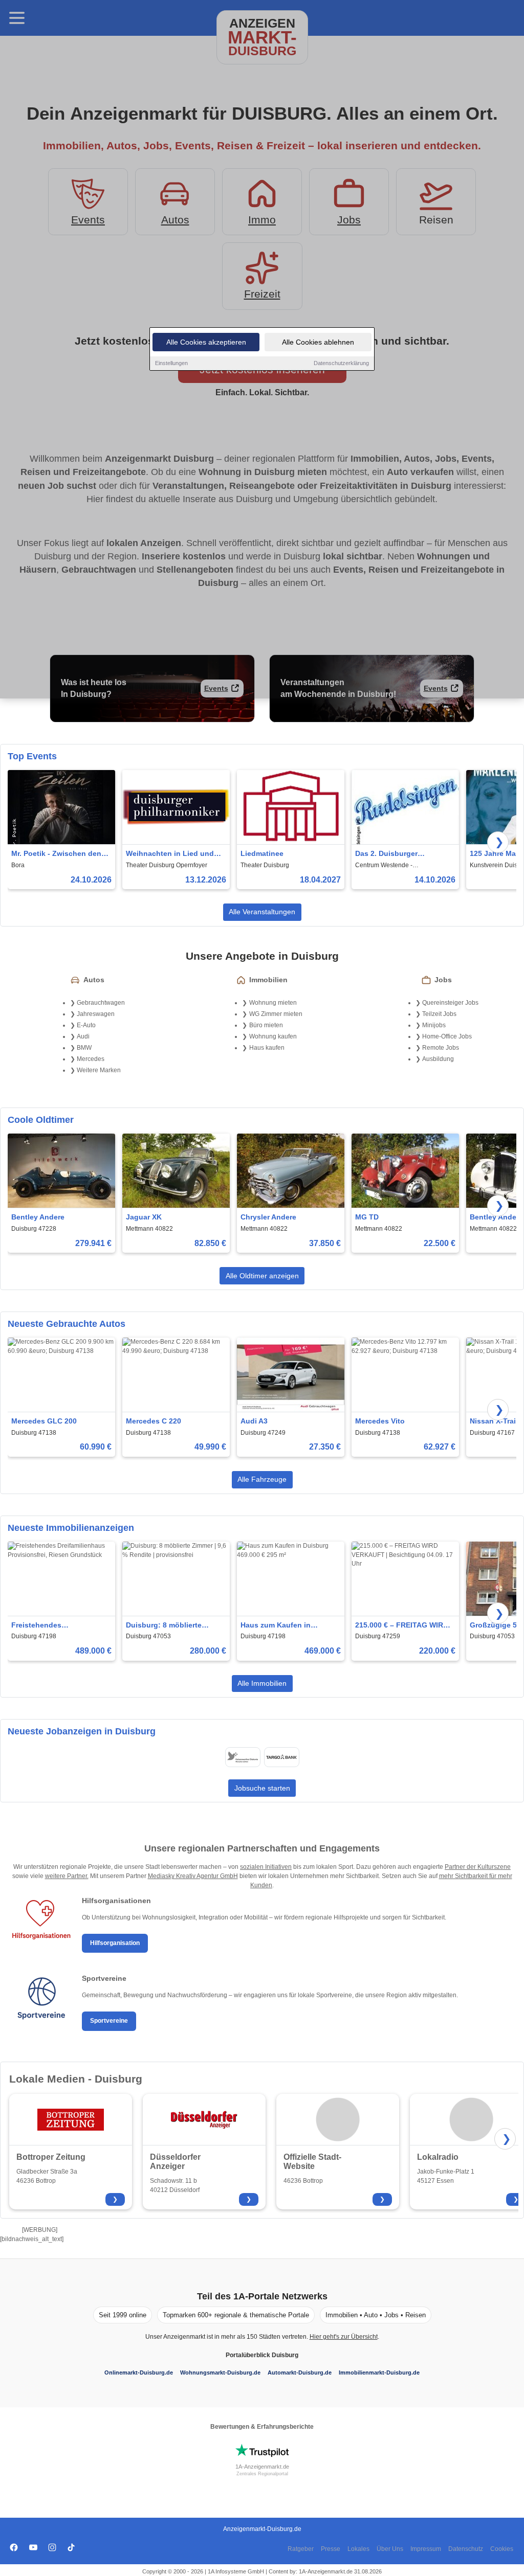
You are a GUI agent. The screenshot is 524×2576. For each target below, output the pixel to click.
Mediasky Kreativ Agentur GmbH (193, 1876)
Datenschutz (466, 2549)
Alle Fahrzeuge (262, 1479)
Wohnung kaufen (273, 1036)
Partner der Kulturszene (478, 1867)
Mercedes (91, 1059)
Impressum (426, 2549)
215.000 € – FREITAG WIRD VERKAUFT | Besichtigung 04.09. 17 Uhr (402, 1626)
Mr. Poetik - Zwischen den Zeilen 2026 (56, 854)
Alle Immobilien (262, 1683)
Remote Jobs (441, 1048)
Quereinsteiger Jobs (450, 1003)
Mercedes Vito (380, 1421)
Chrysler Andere (268, 1217)
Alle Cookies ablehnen (318, 342)
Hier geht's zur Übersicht (344, 2337)
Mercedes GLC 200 (44, 1421)
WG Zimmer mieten (276, 1014)
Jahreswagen (96, 1014)
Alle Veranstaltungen (262, 912)
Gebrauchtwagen (101, 1003)
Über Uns (390, 2549)
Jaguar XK (144, 1217)
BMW (84, 1048)
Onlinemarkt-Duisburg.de (139, 2372)
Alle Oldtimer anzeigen (262, 1276)
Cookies (502, 2549)
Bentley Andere (38, 1217)
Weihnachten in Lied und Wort (170, 854)
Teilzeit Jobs (439, 1014)
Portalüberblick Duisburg (262, 2355)
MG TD (367, 1217)
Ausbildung (438, 1059)
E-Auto (86, 1025)
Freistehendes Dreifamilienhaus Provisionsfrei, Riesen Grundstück (50, 1626)
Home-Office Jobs (447, 1036)
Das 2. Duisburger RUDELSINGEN (386, 854)
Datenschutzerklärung (341, 363)
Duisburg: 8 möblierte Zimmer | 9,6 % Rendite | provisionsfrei (168, 1626)
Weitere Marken (99, 1070)
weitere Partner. (67, 1876)
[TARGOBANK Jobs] (281, 1757)
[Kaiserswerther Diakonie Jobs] (243, 1757)
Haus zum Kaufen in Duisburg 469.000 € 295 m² (287, 1626)
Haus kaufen (267, 1048)
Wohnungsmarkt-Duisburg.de (220, 2372)
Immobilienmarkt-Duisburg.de (379, 2372)
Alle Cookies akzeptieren (206, 342)
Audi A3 (254, 1421)
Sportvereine (109, 2021)
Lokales (358, 2549)
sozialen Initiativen (266, 1867)
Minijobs (434, 1025)
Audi (83, 1036)
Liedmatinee (262, 853)
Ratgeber (301, 2549)
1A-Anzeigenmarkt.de (262, 2467)
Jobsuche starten (262, 1788)
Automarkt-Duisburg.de (300, 2372)
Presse (331, 2549)
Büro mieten (266, 1025)
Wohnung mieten (273, 1003)
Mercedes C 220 (154, 1421)
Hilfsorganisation (115, 1943)
